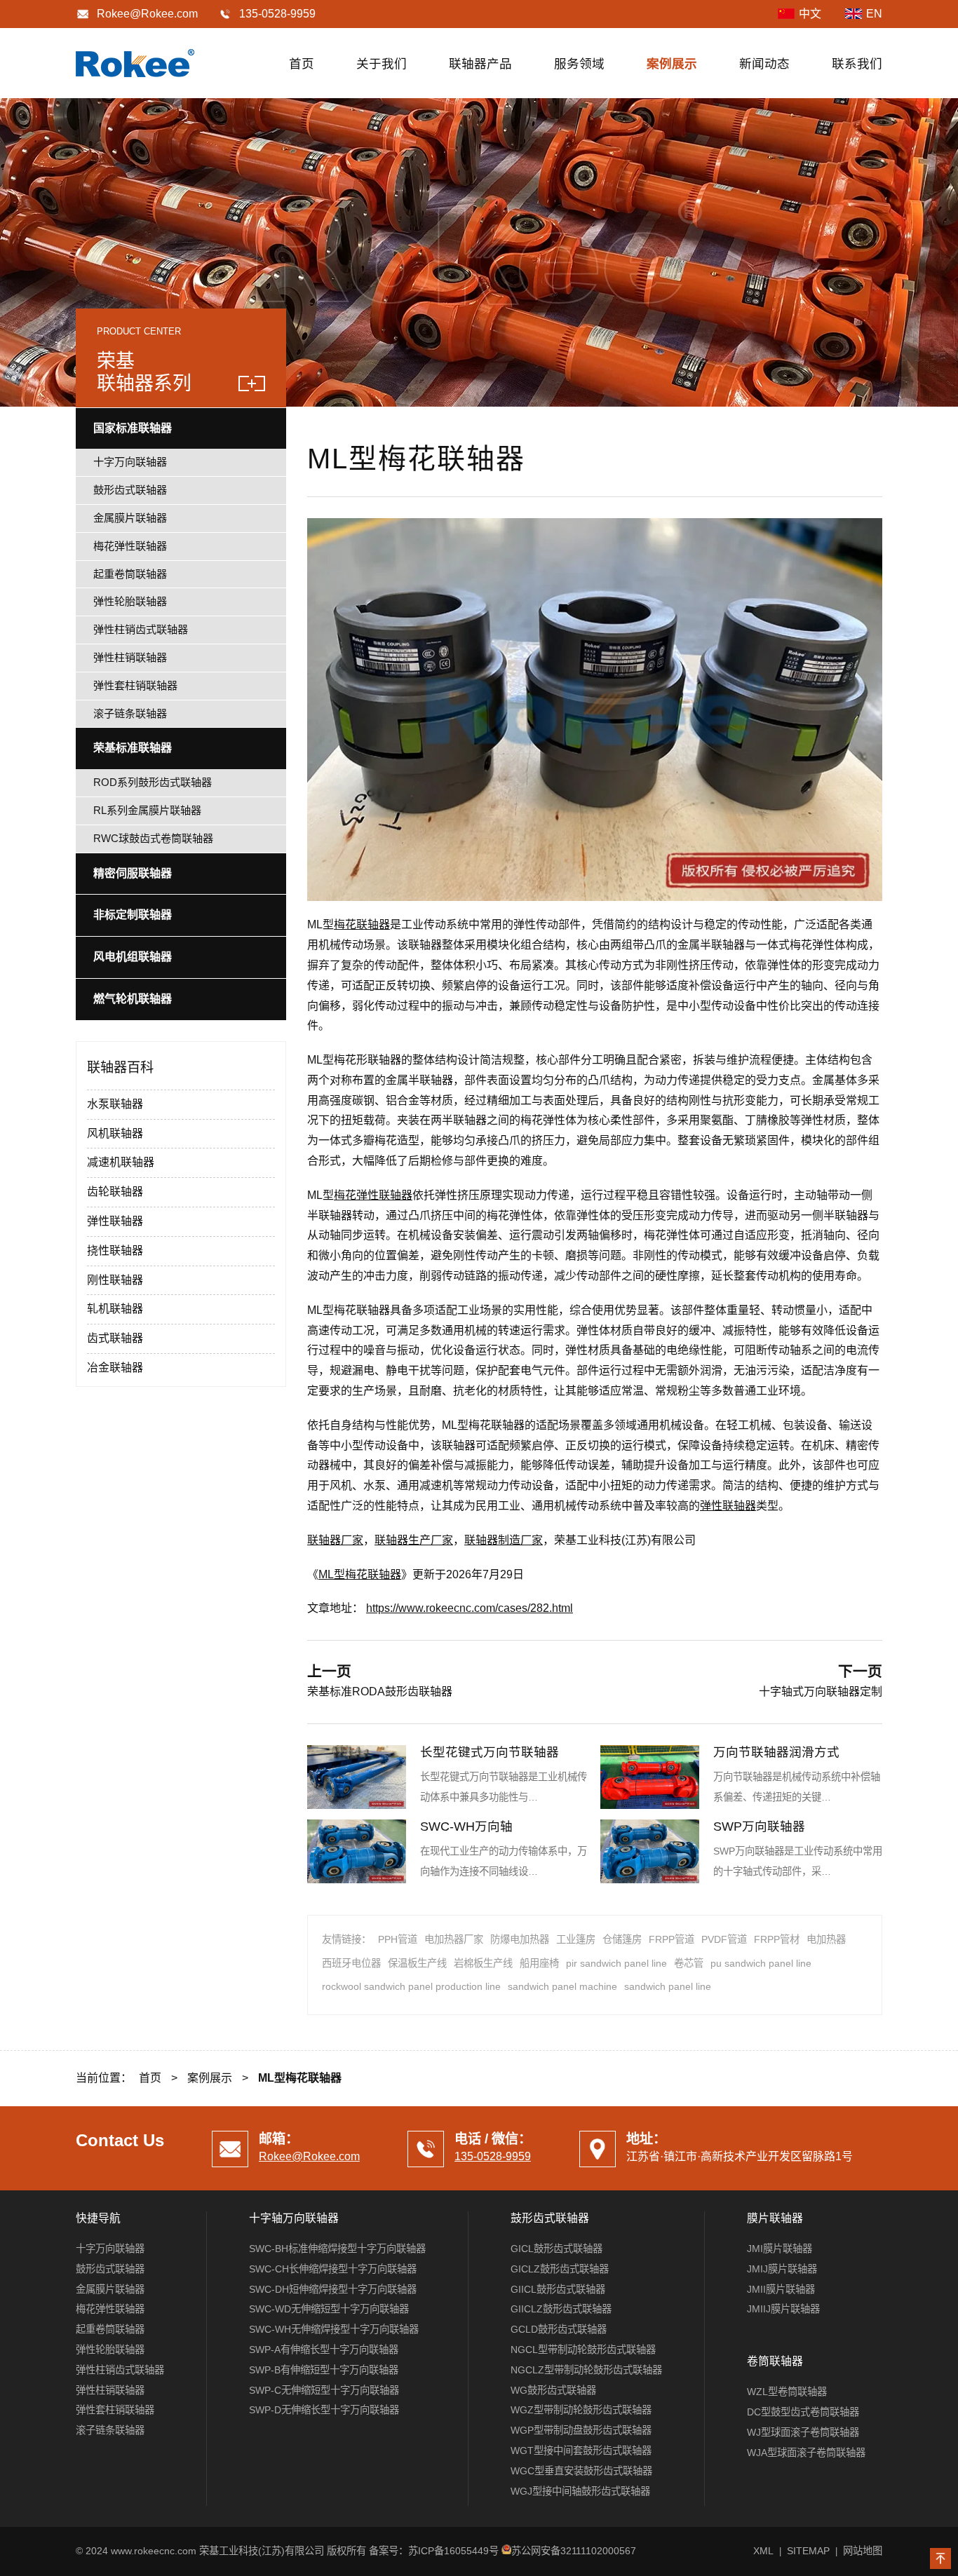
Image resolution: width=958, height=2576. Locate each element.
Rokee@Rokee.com (147, 14)
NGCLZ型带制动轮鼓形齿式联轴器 (586, 2370)
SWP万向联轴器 (759, 1826)
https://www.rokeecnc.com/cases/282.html (470, 1608)
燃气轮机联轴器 (133, 999)
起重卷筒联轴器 (130, 574)
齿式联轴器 (115, 1338)
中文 (810, 14)
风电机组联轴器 (133, 957)
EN (874, 14)
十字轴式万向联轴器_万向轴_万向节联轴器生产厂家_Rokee (135, 63)
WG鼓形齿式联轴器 (553, 2390)
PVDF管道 (724, 1939)
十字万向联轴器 (130, 462)
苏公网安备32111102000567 (574, 2551)
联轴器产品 (480, 64)
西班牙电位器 (351, 1963)
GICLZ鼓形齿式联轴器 (560, 2269)
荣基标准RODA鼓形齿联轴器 (380, 1692)
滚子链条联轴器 (130, 713)
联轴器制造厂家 (504, 1540)
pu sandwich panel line (761, 1963)
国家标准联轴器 (133, 428)
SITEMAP (808, 2551)
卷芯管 (689, 1963)
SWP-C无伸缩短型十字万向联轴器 (324, 2390)
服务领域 (579, 64)
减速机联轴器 (121, 1162)
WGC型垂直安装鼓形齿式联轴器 (581, 2471)
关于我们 (382, 64)
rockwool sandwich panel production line (411, 1986)
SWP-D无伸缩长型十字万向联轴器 (324, 2410)
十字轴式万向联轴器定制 (821, 1692)
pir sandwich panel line (616, 1963)
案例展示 (672, 64)
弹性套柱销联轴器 (135, 685)
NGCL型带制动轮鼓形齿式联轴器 (583, 2350)
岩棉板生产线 (483, 1963)
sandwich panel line (668, 1986)
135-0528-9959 (493, 2156)
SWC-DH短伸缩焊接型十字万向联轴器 (333, 2289)
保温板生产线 (417, 1963)
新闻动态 (764, 64)
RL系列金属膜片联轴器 (147, 810)
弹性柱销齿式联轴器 (141, 629)
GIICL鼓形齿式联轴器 (558, 2289)
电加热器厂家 (454, 1939)
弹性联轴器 (728, 1506)
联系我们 (857, 64)
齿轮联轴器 (115, 1192)
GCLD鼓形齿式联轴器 (559, 2329)
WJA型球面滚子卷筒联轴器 (806, 2453)
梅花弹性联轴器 (373, 1195)
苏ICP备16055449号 (453, 2551)
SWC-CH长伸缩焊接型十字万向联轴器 (333, 2269)
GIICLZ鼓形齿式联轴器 (561, 2309)
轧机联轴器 (115, 1309)
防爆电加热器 (520, 1939)
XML (763, 2551)
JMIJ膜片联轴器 (782, 2269)
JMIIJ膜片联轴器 (783, 2309)
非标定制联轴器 (133, 915)
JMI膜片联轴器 (780, 2249)
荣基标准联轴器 (133, 748)
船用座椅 (539, 1963)
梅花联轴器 (362, 924)
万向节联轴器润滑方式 (776, 1752)
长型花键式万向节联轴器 (490, 1752)
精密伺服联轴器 (133, 873)
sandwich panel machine (562, 1986)
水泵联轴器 (115, 1104)
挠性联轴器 (115, 1250)
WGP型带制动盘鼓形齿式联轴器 (581, 2430)
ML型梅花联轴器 (360, 1574)
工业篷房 (576, 1939)
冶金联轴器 (115, 1368)
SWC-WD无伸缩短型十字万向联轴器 (329, 2309)
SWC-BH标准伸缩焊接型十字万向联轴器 (337, 2249)
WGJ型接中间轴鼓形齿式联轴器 (580, 2491)
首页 (302, 64)
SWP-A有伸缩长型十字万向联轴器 (324, 2350)
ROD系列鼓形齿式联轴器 (153, 782)
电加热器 (826, 1939)
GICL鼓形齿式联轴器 (556, 2249)
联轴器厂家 (335, 1540)
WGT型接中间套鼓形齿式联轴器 (581, 2450)
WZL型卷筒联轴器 (787, 2392)
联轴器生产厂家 (414, 1540)
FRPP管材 (777, 1939)
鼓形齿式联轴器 (130, 490)
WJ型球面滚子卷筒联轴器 (803, 2432)
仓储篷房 (622, 1939)
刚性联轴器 (115, 1280)
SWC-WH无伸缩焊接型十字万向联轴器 (334, 2329)
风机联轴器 (115, 1133)
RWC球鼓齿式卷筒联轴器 (153, 838)
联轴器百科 (120, 1067)
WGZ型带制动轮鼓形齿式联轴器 (581, 2410)
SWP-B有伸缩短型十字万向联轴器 (324, 2370)
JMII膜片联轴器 (781, 2289)
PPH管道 (398, 1939)
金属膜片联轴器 (130, 518)
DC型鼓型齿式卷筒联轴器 (803, 2412)
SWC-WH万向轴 (466, 1826)
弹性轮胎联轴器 (130, 601)
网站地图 (863, 2551)
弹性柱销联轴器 (130, 657)
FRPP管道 (672, 1939)
